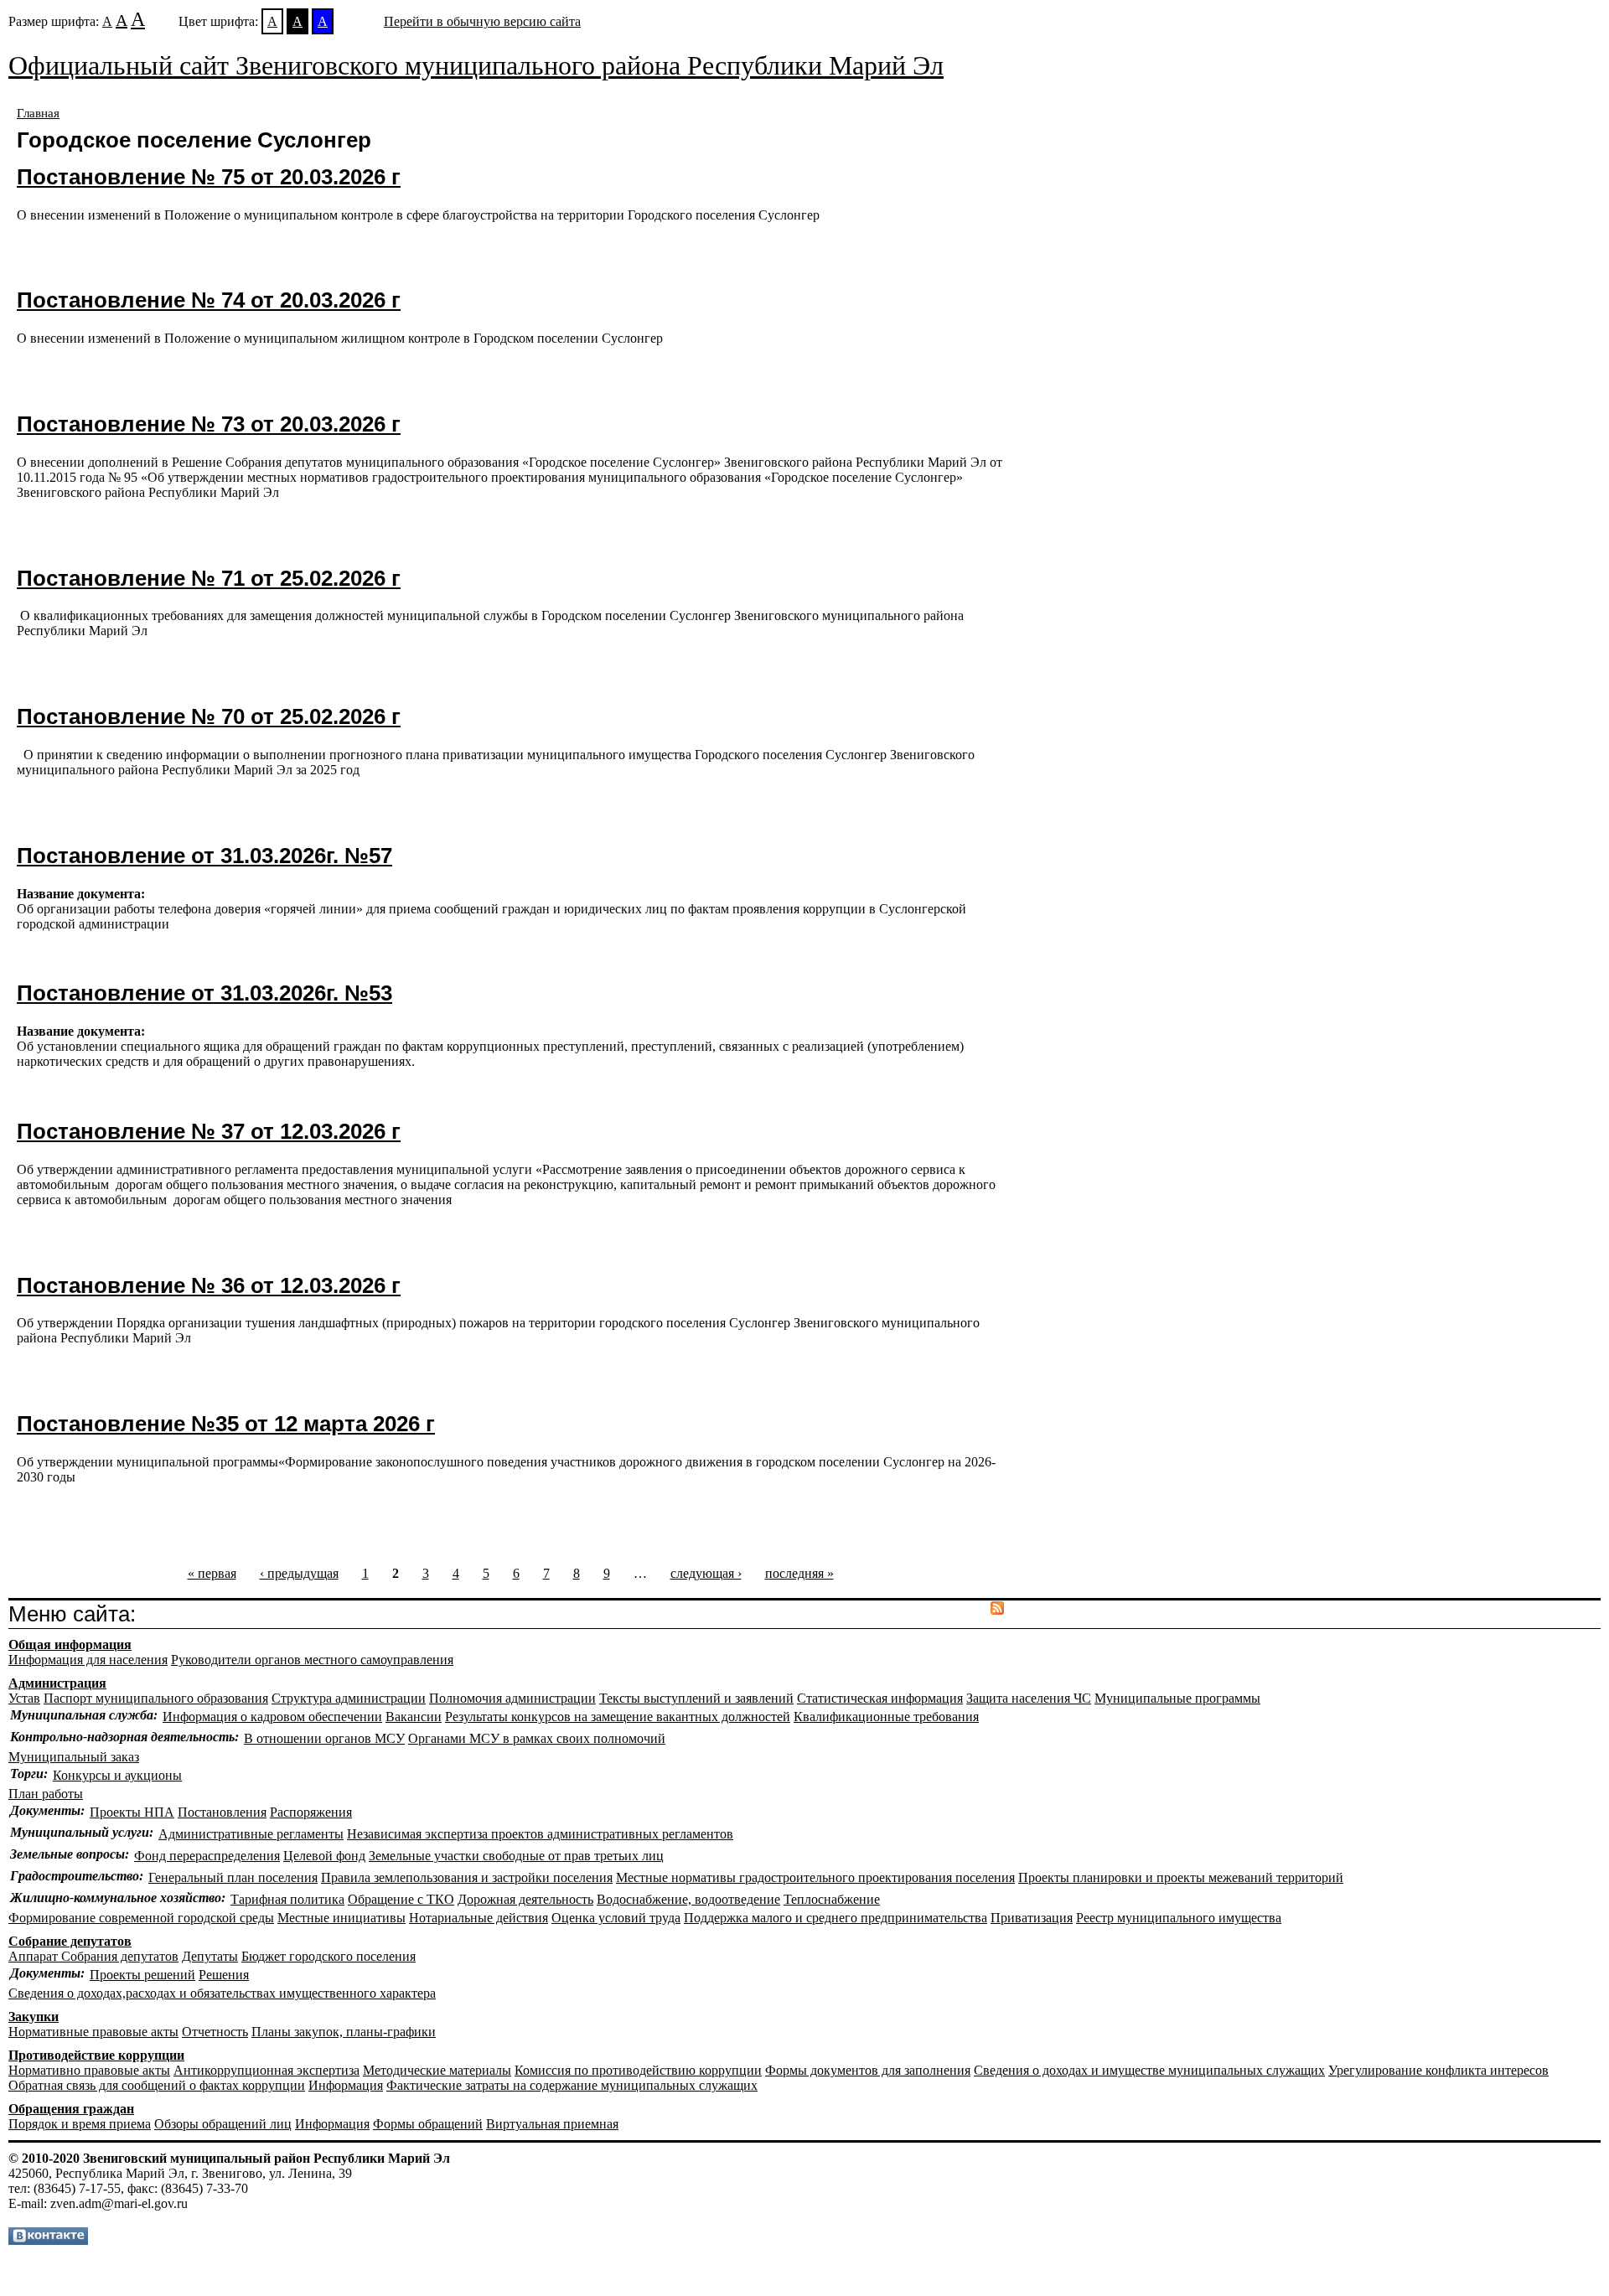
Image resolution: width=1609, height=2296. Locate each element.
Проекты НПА (132, 1812)
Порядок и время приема (80, 2124)
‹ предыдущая (299, 1573)
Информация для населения (88, 1660)
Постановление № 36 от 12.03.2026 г (209, 1285)
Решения (224, 1975)
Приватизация (1032, 1918)
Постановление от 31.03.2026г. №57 (204, 856)
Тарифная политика (287, 1899)
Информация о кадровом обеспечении (272, 1717)
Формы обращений (428, 2124)
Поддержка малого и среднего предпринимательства (836, 1918)
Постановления (222, 1812)
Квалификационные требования (886, 1717)
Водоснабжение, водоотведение (688, 1899)
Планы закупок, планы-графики (344, 2032)
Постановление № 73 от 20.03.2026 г (209, 424)
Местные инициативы (341, 1918)
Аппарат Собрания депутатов (93, 1956)
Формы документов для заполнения (868, 2070)
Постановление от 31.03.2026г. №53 (204, 993)
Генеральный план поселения (233, 1877)
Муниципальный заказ (74, 1757)
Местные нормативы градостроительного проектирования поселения (815, 1877)
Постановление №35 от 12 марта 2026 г (226, 1424)
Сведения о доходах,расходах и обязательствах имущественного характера (222, 1993)
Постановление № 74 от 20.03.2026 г (209, 300)
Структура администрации (349, 1698)
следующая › (706, 1573)
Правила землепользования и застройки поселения (467, 1877)
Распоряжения (311, 1812)
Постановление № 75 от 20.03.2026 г (209, 177)
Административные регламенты (251, 1834)
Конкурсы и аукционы (117, 1775)
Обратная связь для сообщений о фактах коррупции (157, 2085)
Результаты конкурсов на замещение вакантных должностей (618, 1717)
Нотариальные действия (479, 1918)
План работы (46, 1794)
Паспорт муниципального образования (156, 1698)
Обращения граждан (71, 2109)
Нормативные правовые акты (93, 2032)
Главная (38, 113)
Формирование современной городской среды (141, 1918)
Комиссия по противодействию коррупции (638, 2070)
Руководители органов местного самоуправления (312, 1660)
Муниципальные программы (1177, 1698)
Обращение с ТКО (401, 1899)
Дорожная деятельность (525, 1899)
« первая (212, 1573)
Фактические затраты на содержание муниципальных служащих (572, 2085)
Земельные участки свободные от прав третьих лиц (516, 1856)
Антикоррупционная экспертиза (266, 2070)
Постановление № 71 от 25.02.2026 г (209, 578)
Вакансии (414, 1717)
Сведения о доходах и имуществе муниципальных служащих (1149, 2070)
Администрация (57, 1683)
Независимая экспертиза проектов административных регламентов (540, 1834)
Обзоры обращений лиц (223, 2124)
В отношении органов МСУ (324, 1738)
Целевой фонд (324, 1856)
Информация (346, 2085)
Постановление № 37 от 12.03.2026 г (209, 1131)
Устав (24, 1698)
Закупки (34, 2017)
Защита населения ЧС (1029, 1698)
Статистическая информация (880, 1698)
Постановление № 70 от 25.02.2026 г (209, 716)
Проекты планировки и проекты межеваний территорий (1181, 1877)
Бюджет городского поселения (329, 1956)
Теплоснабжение (832, 1899)
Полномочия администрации (512, 1698)
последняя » (799, 1573)
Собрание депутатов (70, 1941)
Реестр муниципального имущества (1179, 1918)
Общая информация (70, 1644)
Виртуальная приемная (552, 2124)
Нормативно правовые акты (89, 2070)
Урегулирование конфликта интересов (1438, 2070)
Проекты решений (142, 1975)
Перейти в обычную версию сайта (482, 21)
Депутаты (210, 1956)
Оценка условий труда (616, 1918)
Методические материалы (437, 2070)
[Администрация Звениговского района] (48, 2240)
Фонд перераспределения (207, 1856)
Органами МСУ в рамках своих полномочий (537, 1738)
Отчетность (215, 2032)
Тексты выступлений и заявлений (696, 1698)
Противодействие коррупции (96, 2055)
